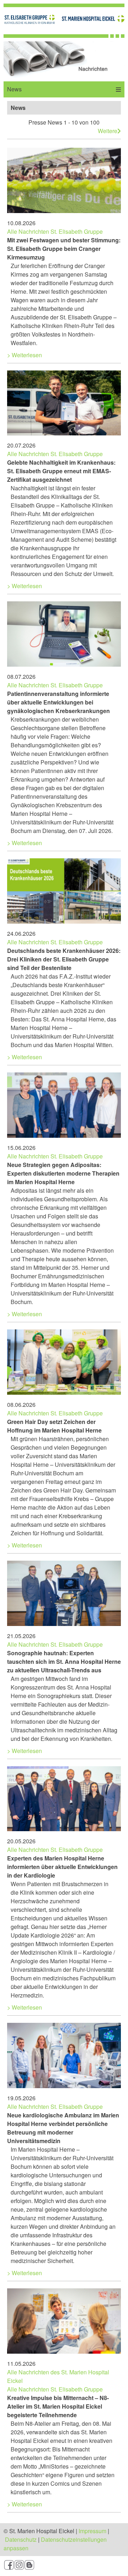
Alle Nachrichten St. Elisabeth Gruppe (55, 231)
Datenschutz (21, 2539)
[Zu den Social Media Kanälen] (64, 2566)
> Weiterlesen (25, 355)
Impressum (92, 2531)
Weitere (108, 131)
